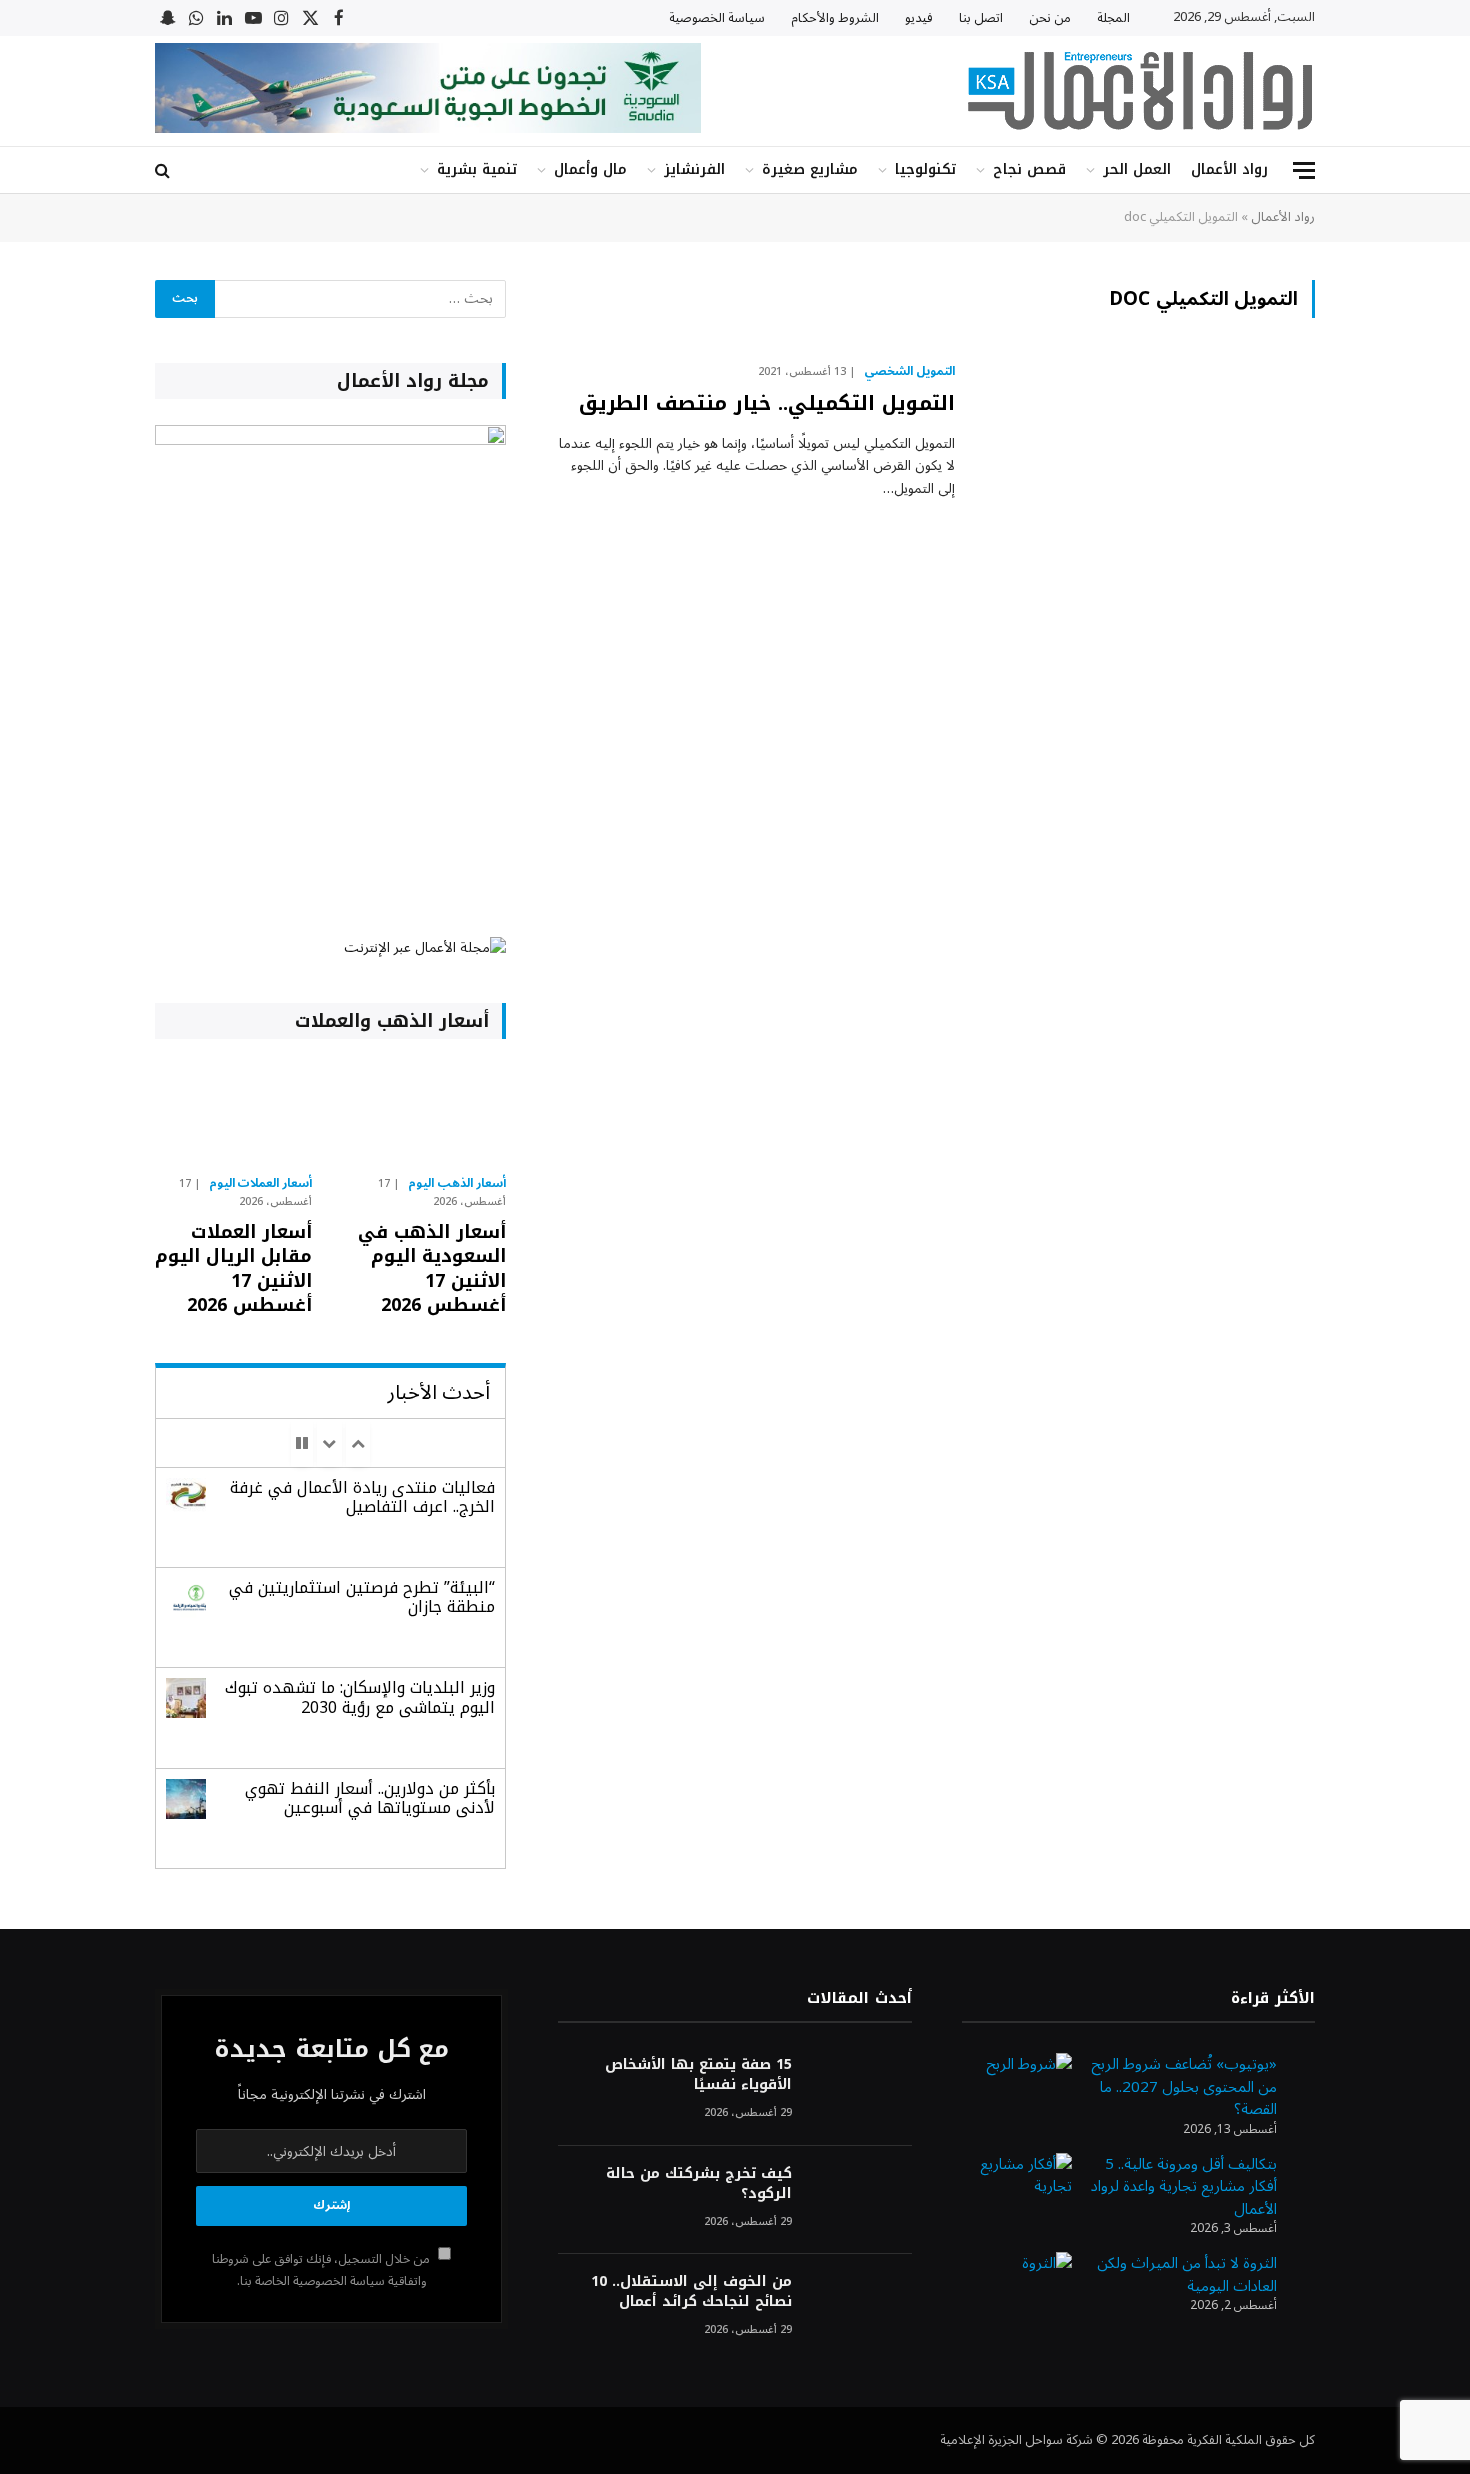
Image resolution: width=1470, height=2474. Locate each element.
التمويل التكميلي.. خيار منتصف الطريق (767, 403)
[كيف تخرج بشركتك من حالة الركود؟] (861, 2200)
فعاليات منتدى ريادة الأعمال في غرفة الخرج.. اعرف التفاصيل (362, 1497)
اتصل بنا (981, 18)
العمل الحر (1137, 169)
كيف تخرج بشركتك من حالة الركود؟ (698, 2184)
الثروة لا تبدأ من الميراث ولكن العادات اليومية (1187, 2274)
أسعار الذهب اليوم (457, 1184)
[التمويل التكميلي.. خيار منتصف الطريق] (1147, 464)
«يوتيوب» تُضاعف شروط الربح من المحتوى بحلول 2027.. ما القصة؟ (1184, 2086)
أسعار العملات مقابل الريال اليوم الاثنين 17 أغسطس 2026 (233, 1269)
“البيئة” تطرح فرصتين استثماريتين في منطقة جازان (362, 1597)
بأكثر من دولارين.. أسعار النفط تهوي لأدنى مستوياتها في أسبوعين (370, 1798)
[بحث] (164, 170)
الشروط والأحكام (835, 18)
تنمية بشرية (477, 169)
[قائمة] (1304, 170)
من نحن (1050, 18)
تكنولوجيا (925, 169)
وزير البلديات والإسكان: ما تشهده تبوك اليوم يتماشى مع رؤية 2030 (360, 1697)
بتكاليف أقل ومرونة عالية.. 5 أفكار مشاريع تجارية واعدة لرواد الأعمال (1184, 2186)
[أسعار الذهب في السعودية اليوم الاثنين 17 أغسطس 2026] (426, 1112)
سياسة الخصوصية (717, 18)
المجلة (1113, 18)
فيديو (919, 18)
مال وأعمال (590, 169)
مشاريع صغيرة (810, 169)
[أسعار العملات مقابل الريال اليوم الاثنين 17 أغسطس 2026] (233, 1112)
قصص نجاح (1029, 169)
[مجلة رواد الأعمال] (1140, 91)
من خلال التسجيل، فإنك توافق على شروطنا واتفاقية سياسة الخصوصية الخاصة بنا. (322, 2269)
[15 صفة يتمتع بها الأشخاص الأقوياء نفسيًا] (861, 2091)
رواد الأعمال (1229, 169)
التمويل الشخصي (909, 372)
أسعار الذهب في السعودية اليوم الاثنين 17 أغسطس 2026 (431, 1269)
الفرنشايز (694, 169)
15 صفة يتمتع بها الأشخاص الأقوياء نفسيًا (698, 2075)
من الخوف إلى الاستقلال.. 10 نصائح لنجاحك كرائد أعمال (691, 2292)
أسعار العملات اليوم (261, 1184)
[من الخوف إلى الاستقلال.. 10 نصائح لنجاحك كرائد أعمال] (861, 2308)
